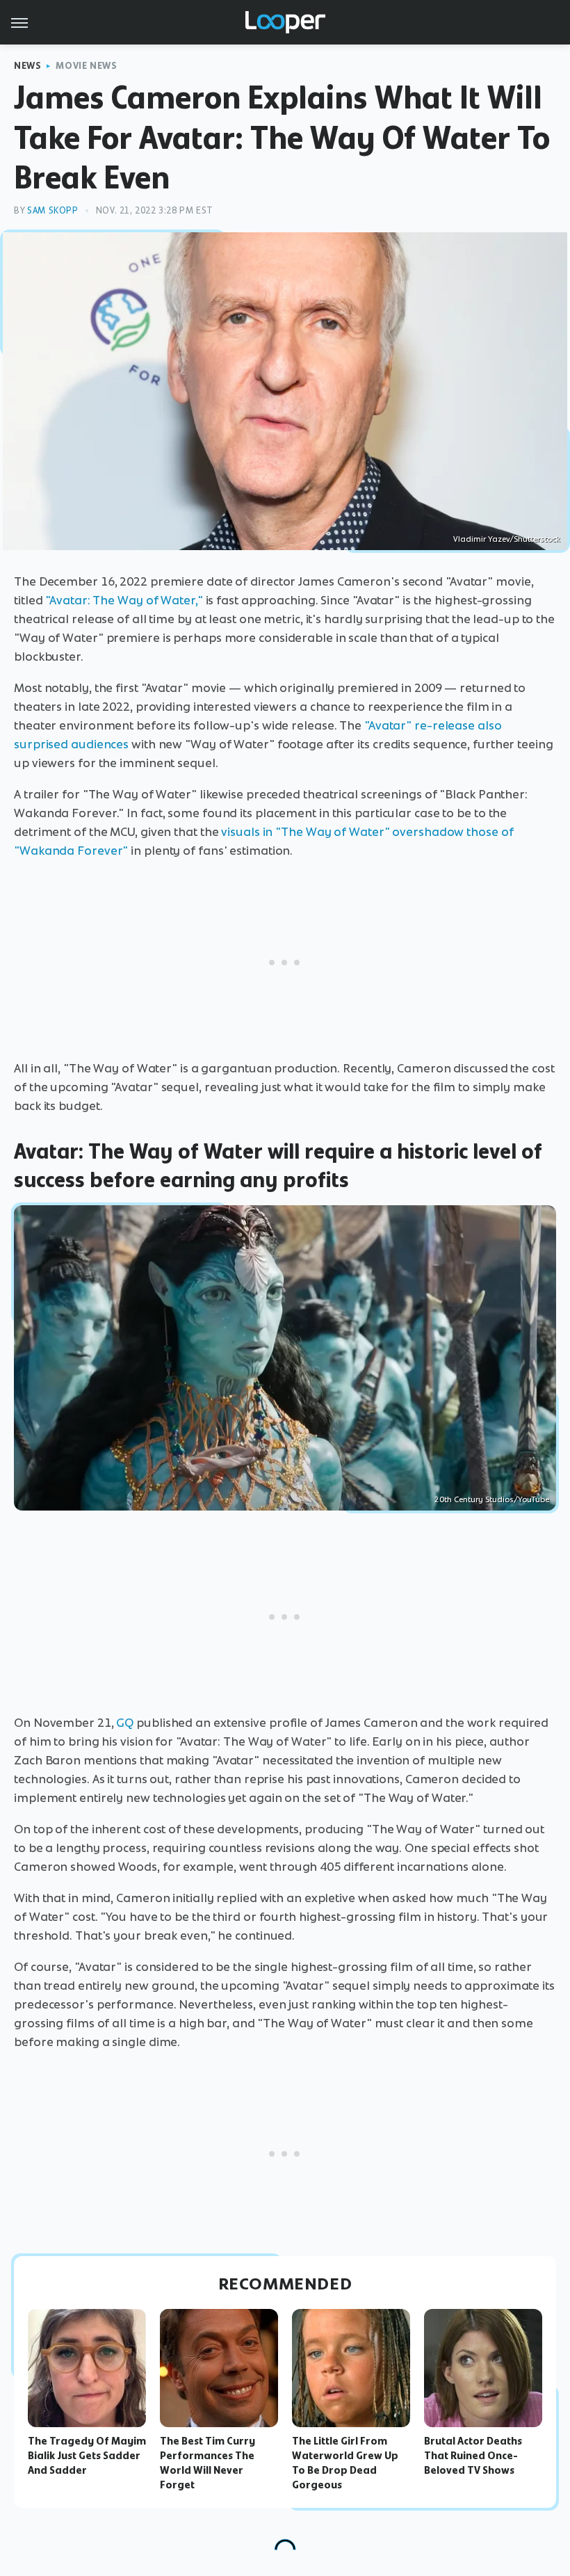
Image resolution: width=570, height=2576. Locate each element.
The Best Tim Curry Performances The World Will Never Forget (207, 2463)
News (27, 66)
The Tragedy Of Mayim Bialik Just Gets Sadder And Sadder (87, 2456)
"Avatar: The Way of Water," (124, 600)
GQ (125, 1723)
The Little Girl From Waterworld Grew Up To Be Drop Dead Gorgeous (345, 2463)
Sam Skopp (52, 210)
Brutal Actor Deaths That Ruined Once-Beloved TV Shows (473, 2456)
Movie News (86, 66)
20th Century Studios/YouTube (492, 1499)
